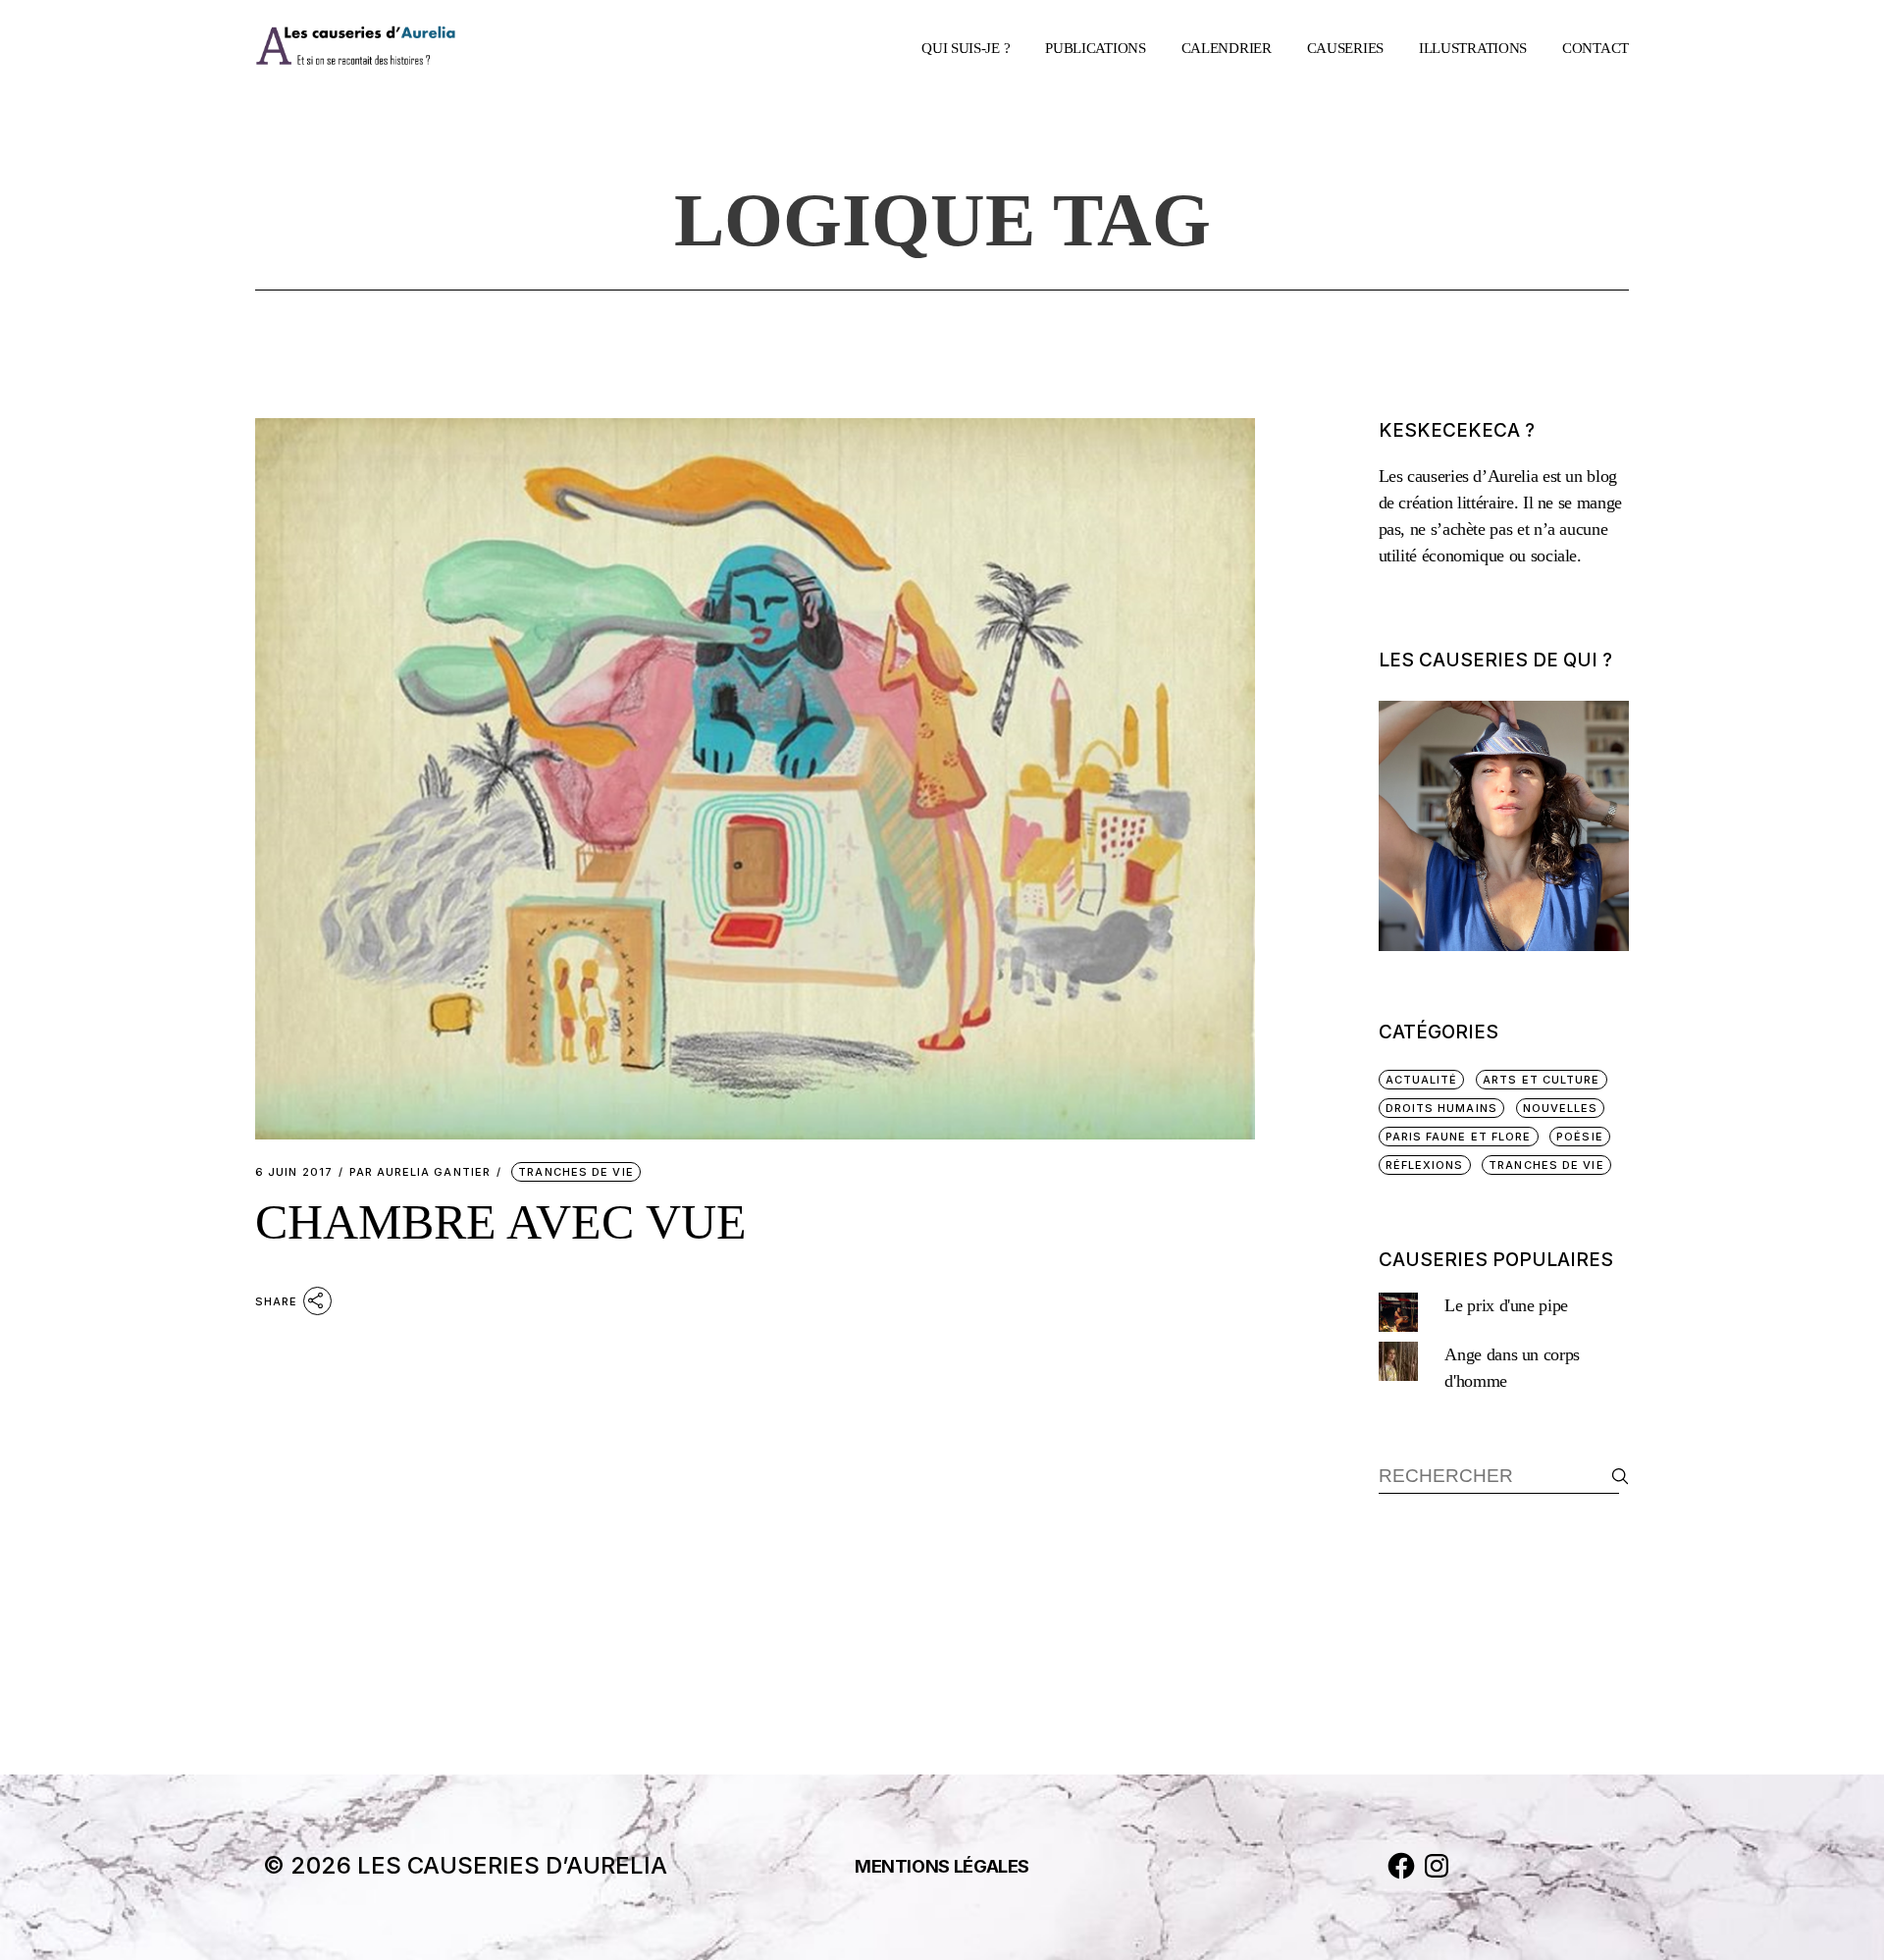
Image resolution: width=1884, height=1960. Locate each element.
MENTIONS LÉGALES (942, 1866)
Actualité (1422, 1080)
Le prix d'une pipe (1506, 1305)
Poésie (1580, 1137)
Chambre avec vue (501, 1222)
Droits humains (1441, 1108)
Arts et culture (1542, 1080)
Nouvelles (1561, 1108)
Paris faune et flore (1459, 1137)
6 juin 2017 (294, 1172)
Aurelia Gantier (420, 1172)
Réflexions (1425, 1165)
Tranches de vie (576, 1172)
